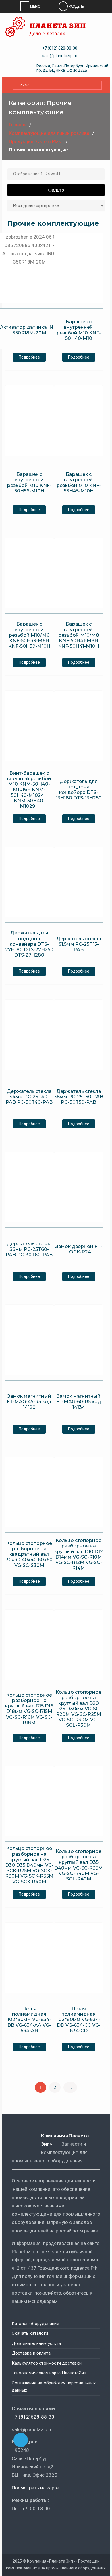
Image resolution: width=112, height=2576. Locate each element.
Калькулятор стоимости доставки (47, 2363)
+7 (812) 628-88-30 (60, 48)
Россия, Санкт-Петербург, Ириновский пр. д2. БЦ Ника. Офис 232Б (72, 68)
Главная (18, 125)
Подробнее (29, 357)
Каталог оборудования (35, 2324)
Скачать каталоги (30, 2333)
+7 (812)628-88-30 (33, 2417)
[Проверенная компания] (27, 2525)
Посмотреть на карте (35, 2488)
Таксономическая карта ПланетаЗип (49, 2373)
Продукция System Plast (36, 141)
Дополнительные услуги (36, 2343)
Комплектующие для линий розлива (49, 133)
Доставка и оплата (31, 2353)
